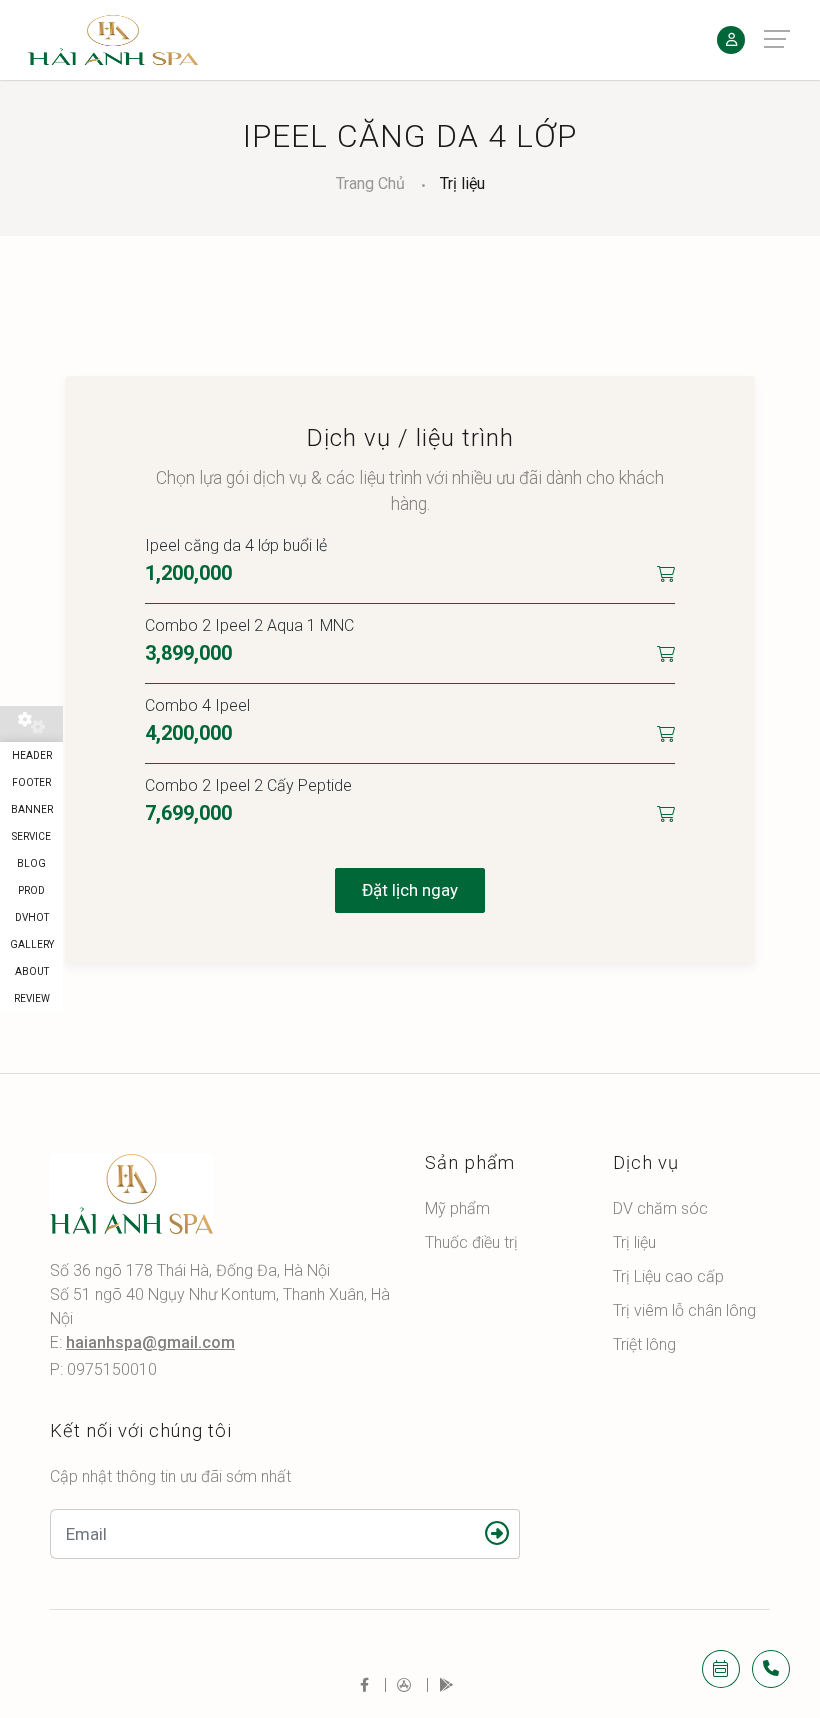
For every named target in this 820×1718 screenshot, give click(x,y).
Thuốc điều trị (471, 1242)
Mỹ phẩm (457, 1208)
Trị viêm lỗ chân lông (684, 1310)
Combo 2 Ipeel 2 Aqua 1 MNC (249, 625)
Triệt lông (644, 1344)
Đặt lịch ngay (410, 890)
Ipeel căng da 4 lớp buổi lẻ (236, 545)
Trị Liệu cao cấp (668, 1276)
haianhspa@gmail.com (150, 1342)
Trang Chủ (370, 183)
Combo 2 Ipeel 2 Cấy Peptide (248, 785)
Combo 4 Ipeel (197, 705)
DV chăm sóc (660, 1208)
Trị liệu (462, 183)
